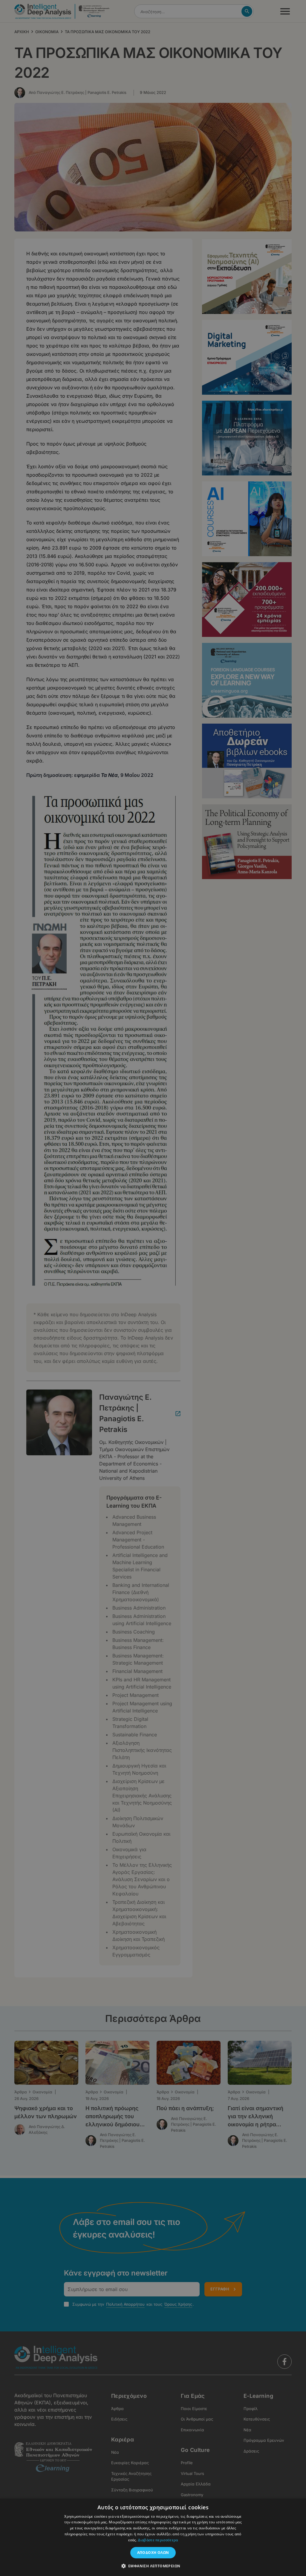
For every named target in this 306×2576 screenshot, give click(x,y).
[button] (153, 2566)
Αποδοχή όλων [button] (153, 2553)
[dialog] (153, 1288)
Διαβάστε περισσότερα (158, 2540)
